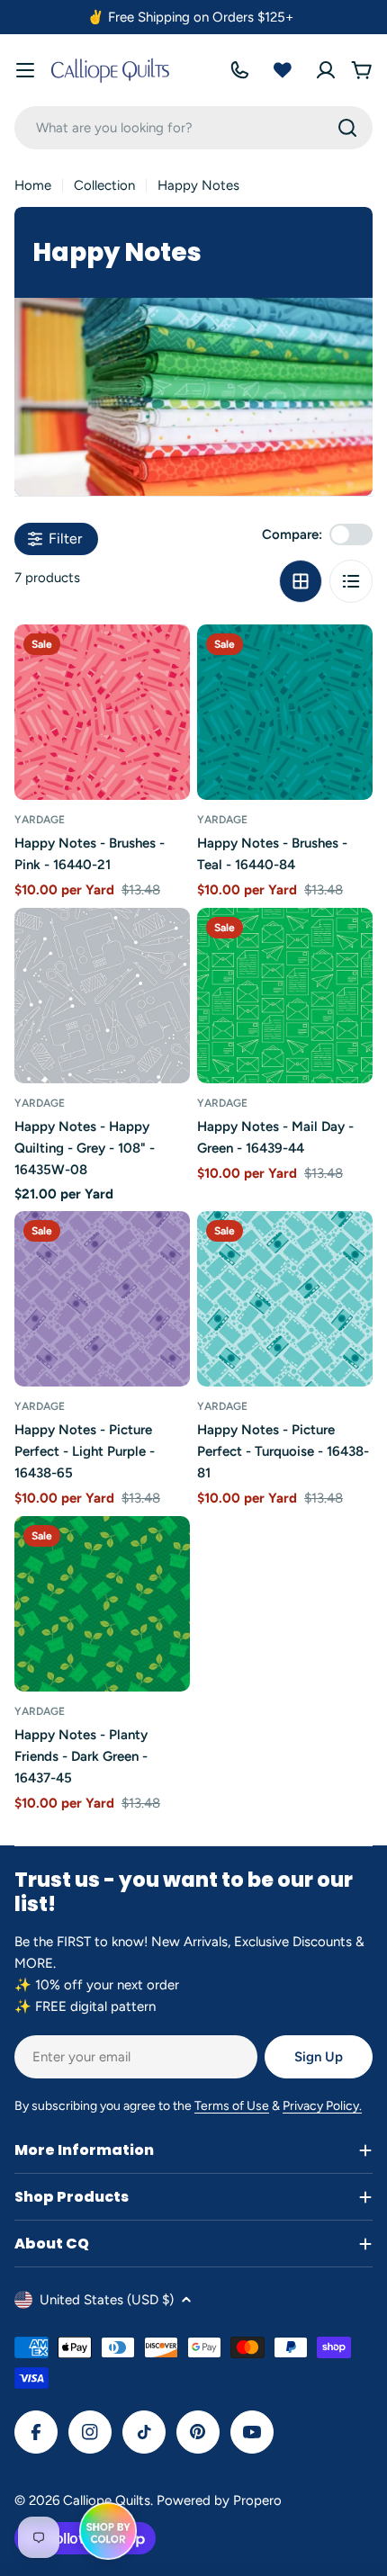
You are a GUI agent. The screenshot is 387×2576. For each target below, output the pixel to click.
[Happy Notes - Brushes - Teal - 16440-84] (285, 712)
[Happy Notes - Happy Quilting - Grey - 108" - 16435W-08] (102, 996)
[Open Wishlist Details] (283, 70)
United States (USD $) (107, 2300)
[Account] (326, 70)
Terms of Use (232, 2106)
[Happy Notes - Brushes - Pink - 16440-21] (102, 712)
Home (33, 185)
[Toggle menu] (25, 70)
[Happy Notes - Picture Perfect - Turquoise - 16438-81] (285, 1299)
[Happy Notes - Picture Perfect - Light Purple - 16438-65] (102, 1299)
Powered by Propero (219, 2500)
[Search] (347, 128)
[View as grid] (301, 581)
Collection (104, 185)
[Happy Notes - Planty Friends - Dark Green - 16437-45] (102, 1604)
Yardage (40, 820)
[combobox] (193, 128)
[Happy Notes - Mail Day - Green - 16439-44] (285, 996)
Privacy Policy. (322, 2106)
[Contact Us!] (239, 70)
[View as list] (351, 581)
